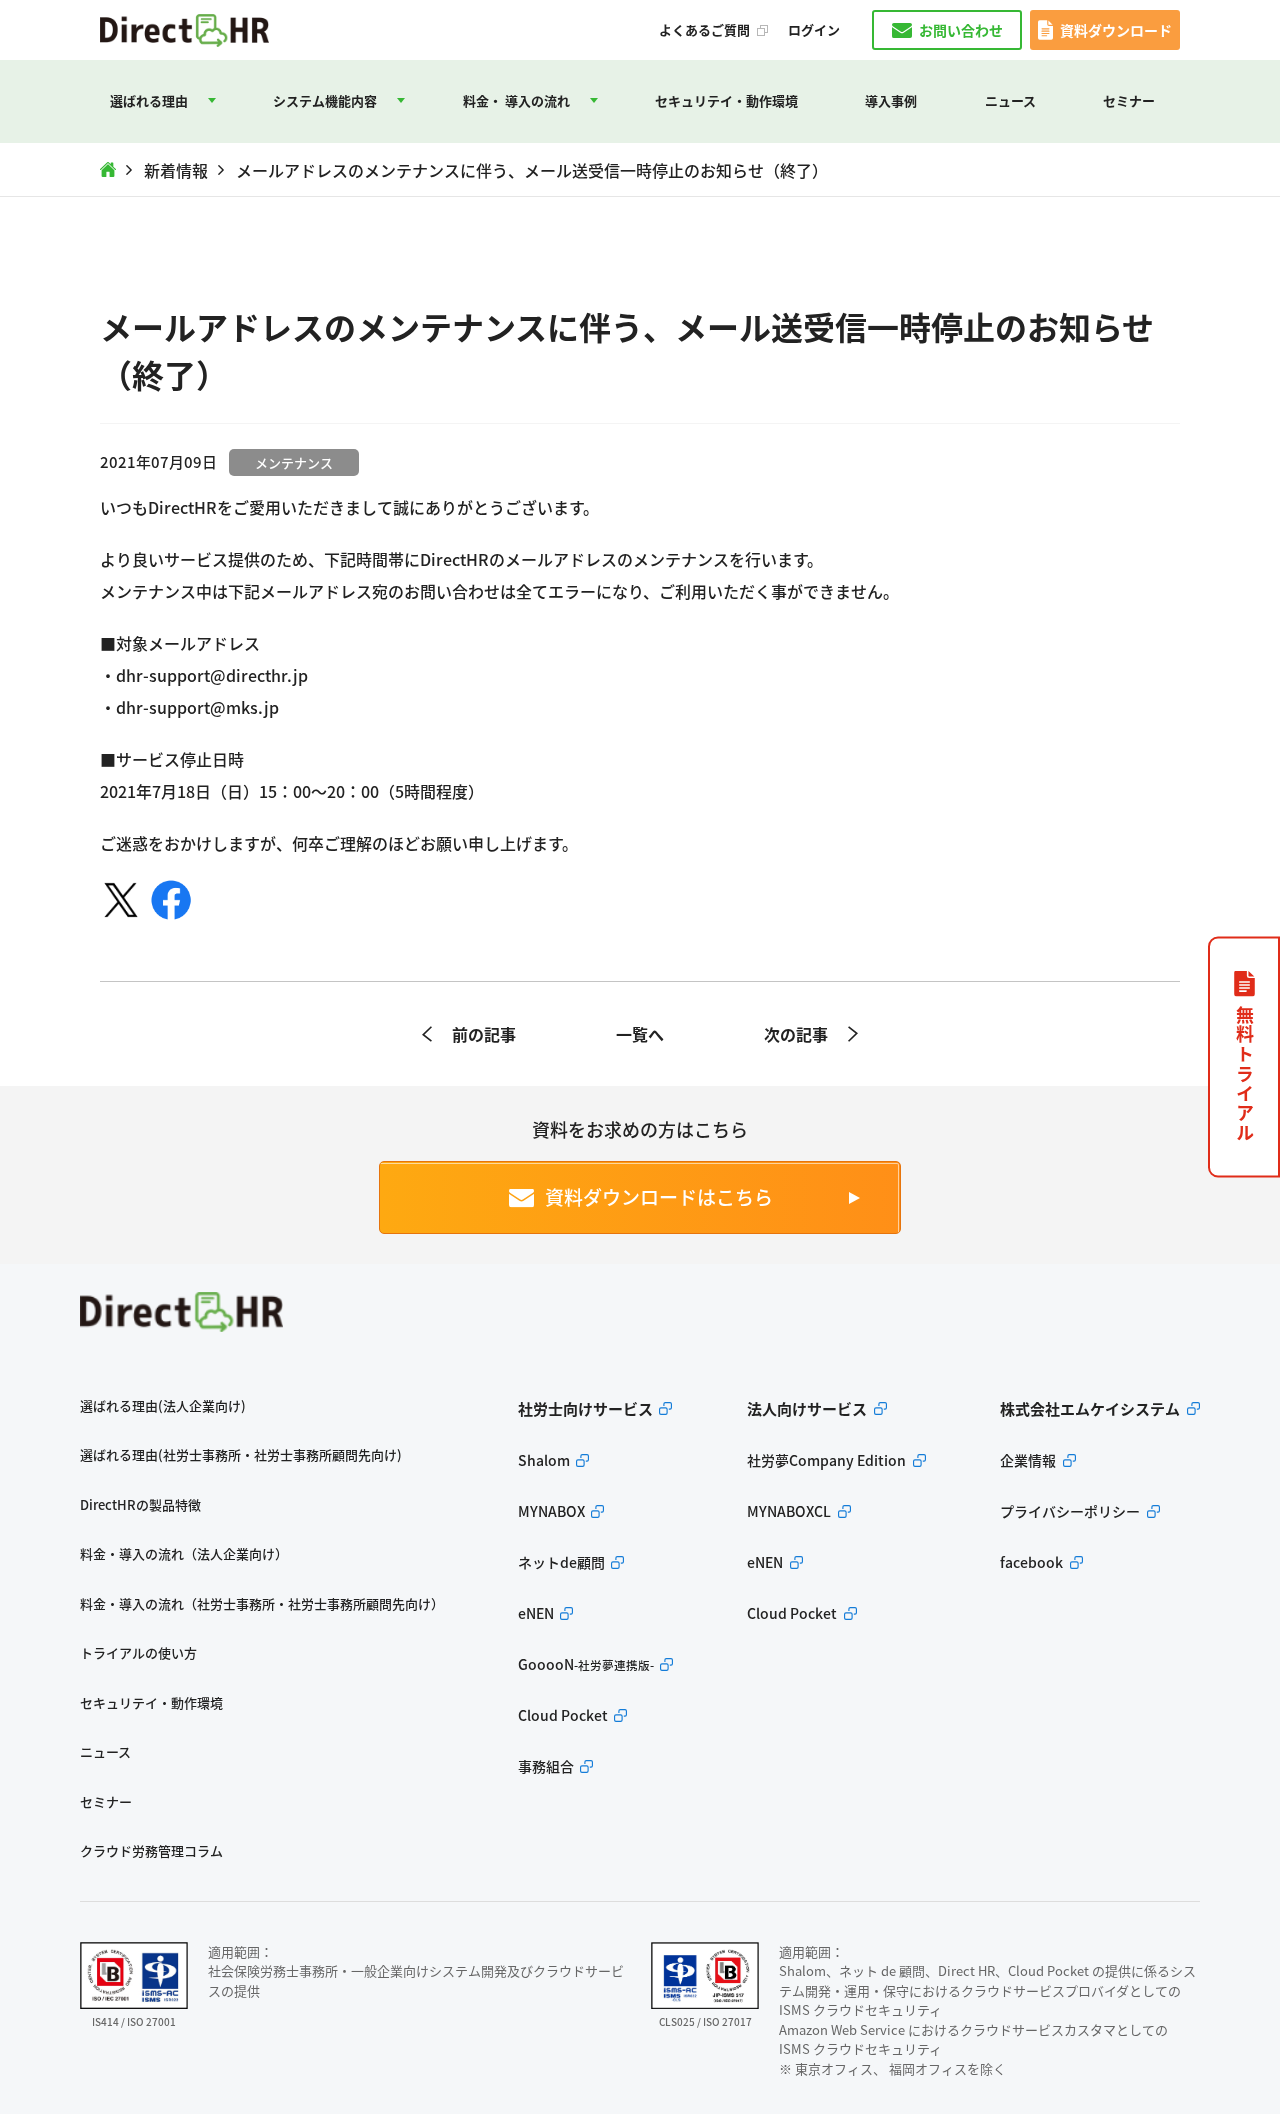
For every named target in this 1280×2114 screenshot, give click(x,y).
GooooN (586, 1664)
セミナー (1129, 100)
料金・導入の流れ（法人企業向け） (184, 1553)
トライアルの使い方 (138, 1652)
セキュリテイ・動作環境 (726, 100)
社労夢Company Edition (826, 1460)
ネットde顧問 (561, 1562)
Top (108, 169)
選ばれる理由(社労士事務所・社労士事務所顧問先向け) (241, 1454)
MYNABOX (551, 1511)
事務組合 (546, 1766)
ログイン (814, 30)
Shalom (544, 1460)
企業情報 (1028, 1460)
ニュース (1010, 100)
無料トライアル (1245, 1074)
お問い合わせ (961, 30)
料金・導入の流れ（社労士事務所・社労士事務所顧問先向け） (262, 1603)
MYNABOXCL (789, 1511)
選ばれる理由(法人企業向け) (163, 1405)
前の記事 (484, 1034)
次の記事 (796, 1034)
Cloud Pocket (563, 1715)
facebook (1031, 1562)
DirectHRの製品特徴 (140, 1504)
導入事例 (891, 100)
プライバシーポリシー (1070, 1511)
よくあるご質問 (704, 30)
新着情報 (176, 170)
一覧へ (640, 1034)
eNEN (536, 1613)
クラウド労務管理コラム (151, 1850)
